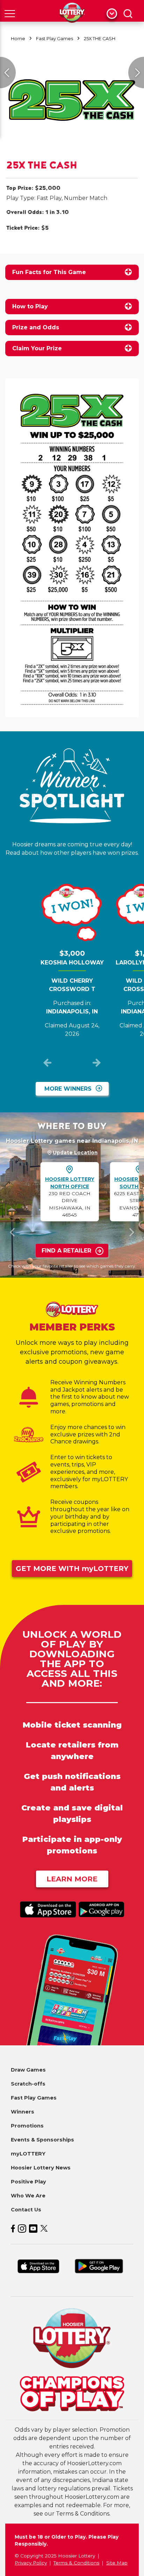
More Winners (68, 1089)
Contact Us (26, 2210)
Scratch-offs (28, 2084)
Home (18, 39)
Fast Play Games (55, 39)
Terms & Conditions (76, 2563)
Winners (23, 2112)
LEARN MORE (72, 1879)
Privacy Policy (31, 2563)
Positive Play (28, 2182)
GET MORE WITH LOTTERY (72, 1569)
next (96, 1064)
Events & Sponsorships (42, 2140)
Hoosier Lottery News (41, 2168)
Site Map (117, 2563)
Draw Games (28, 2070)
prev (48, 1064)
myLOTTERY (28, 2154)
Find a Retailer (66, 1251)
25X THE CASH (100, 39)
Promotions (27, 2126)
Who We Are (28, 2196)
